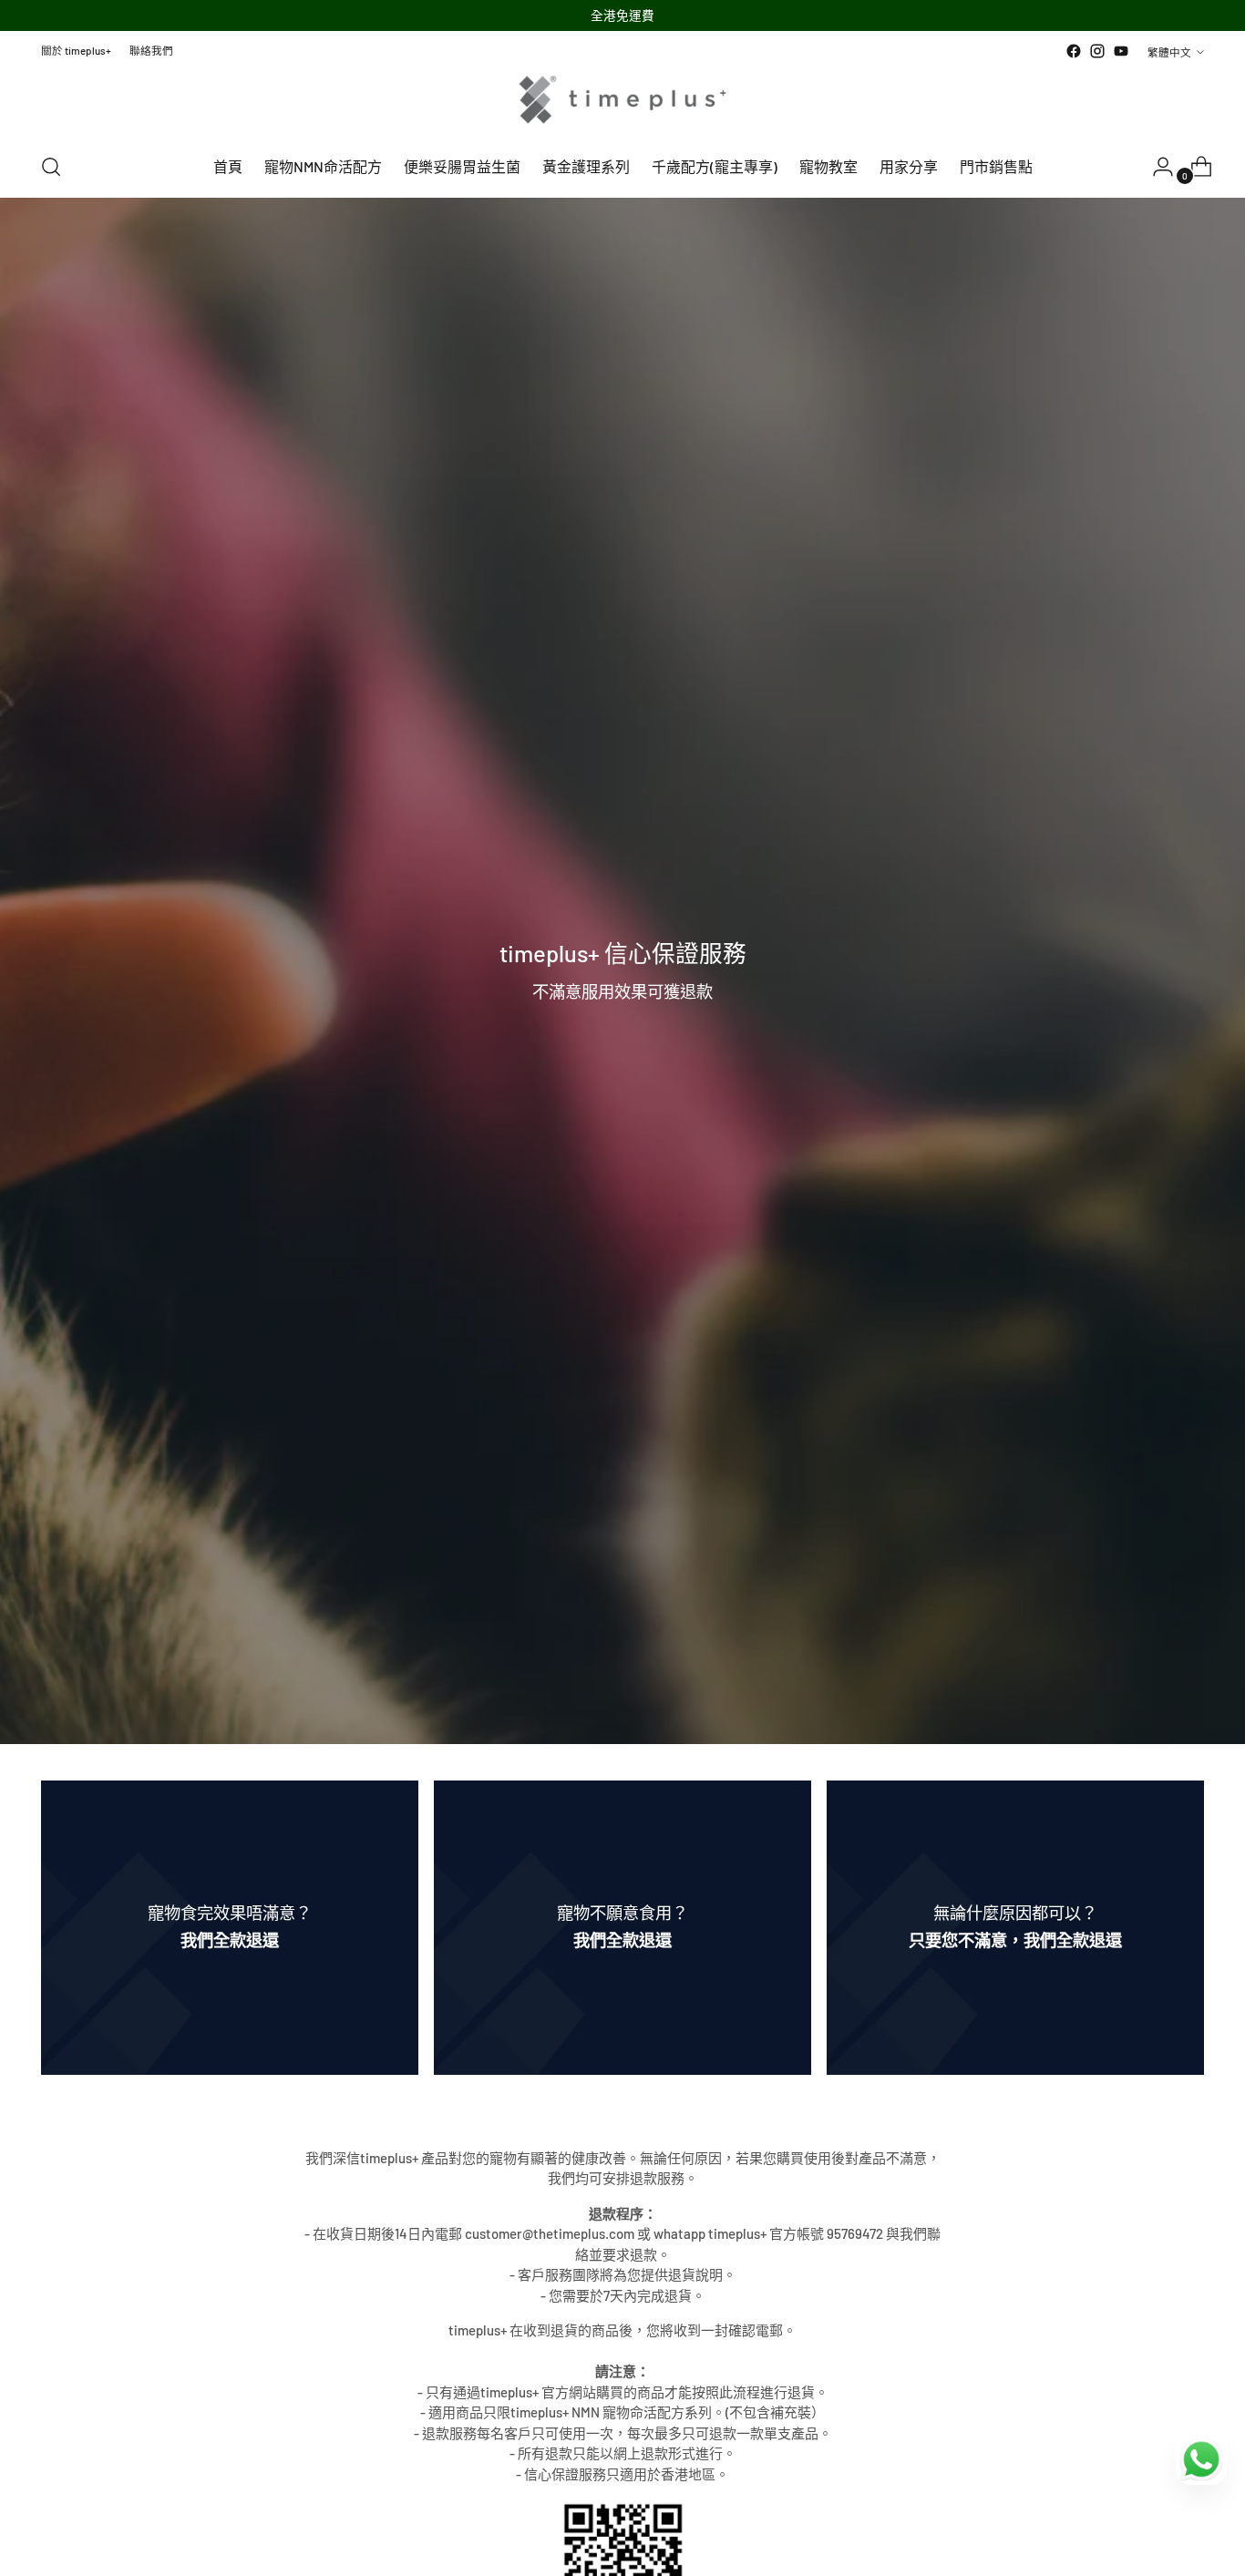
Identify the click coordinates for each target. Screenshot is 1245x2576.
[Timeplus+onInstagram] (1097, 51)
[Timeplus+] (622, 100)
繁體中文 (1169, 52)
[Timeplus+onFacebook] (1074, 51)
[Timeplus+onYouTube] (1121, 51)
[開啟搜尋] (51, 167)
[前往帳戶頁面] (1156, 167)
